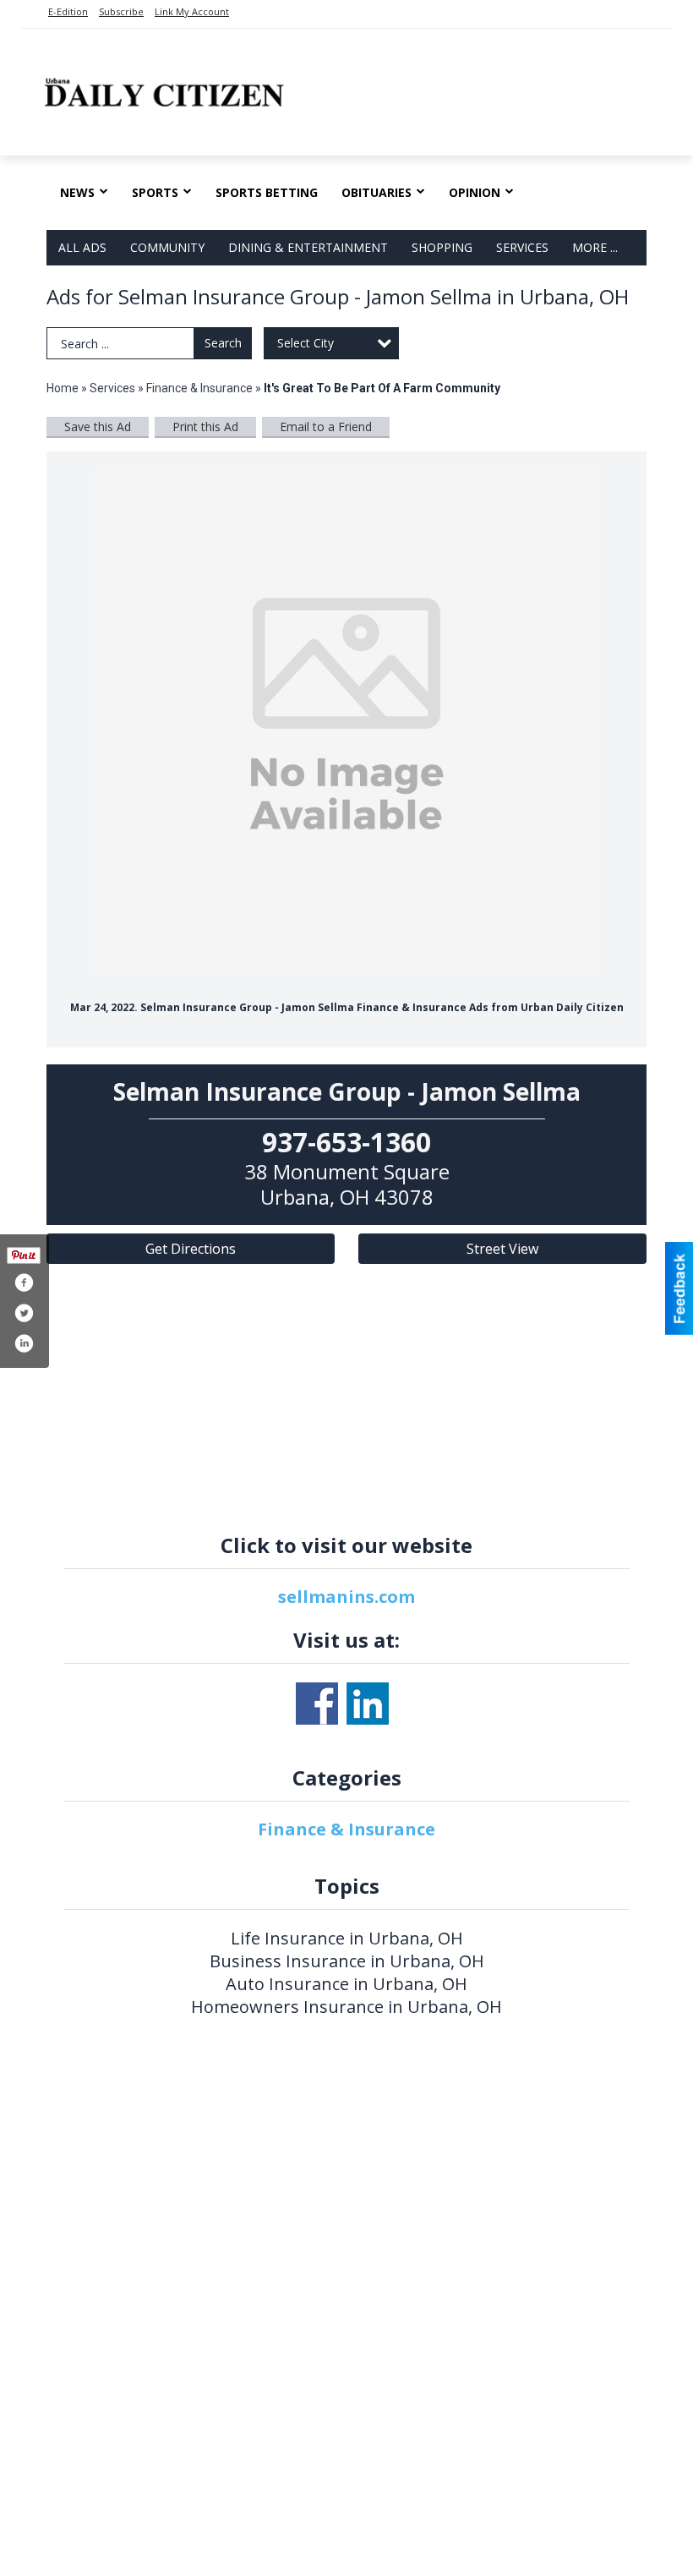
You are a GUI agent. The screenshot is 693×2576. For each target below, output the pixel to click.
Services (522, 247)
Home (63, 388)
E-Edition (68, 11)
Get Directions (191, 1249)
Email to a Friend (326, 427)
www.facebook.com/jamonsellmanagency (317, 1704)
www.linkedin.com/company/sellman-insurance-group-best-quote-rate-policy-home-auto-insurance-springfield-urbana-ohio (368, 1704)
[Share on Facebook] (24, 1283)
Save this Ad (98, 427)
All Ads (82, 247)
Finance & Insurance (199, 388)
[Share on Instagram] (24, 1343)
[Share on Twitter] (24, 1313)
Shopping (442, 247)
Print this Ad (205, 427)
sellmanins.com (346, 1597)
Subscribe (121, 11)
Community (167, 247)
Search (223, 343)
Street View (502, 1249)
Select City (306, 343)
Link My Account (192, 11)
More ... (595, 247)
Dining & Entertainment (308, 247)
